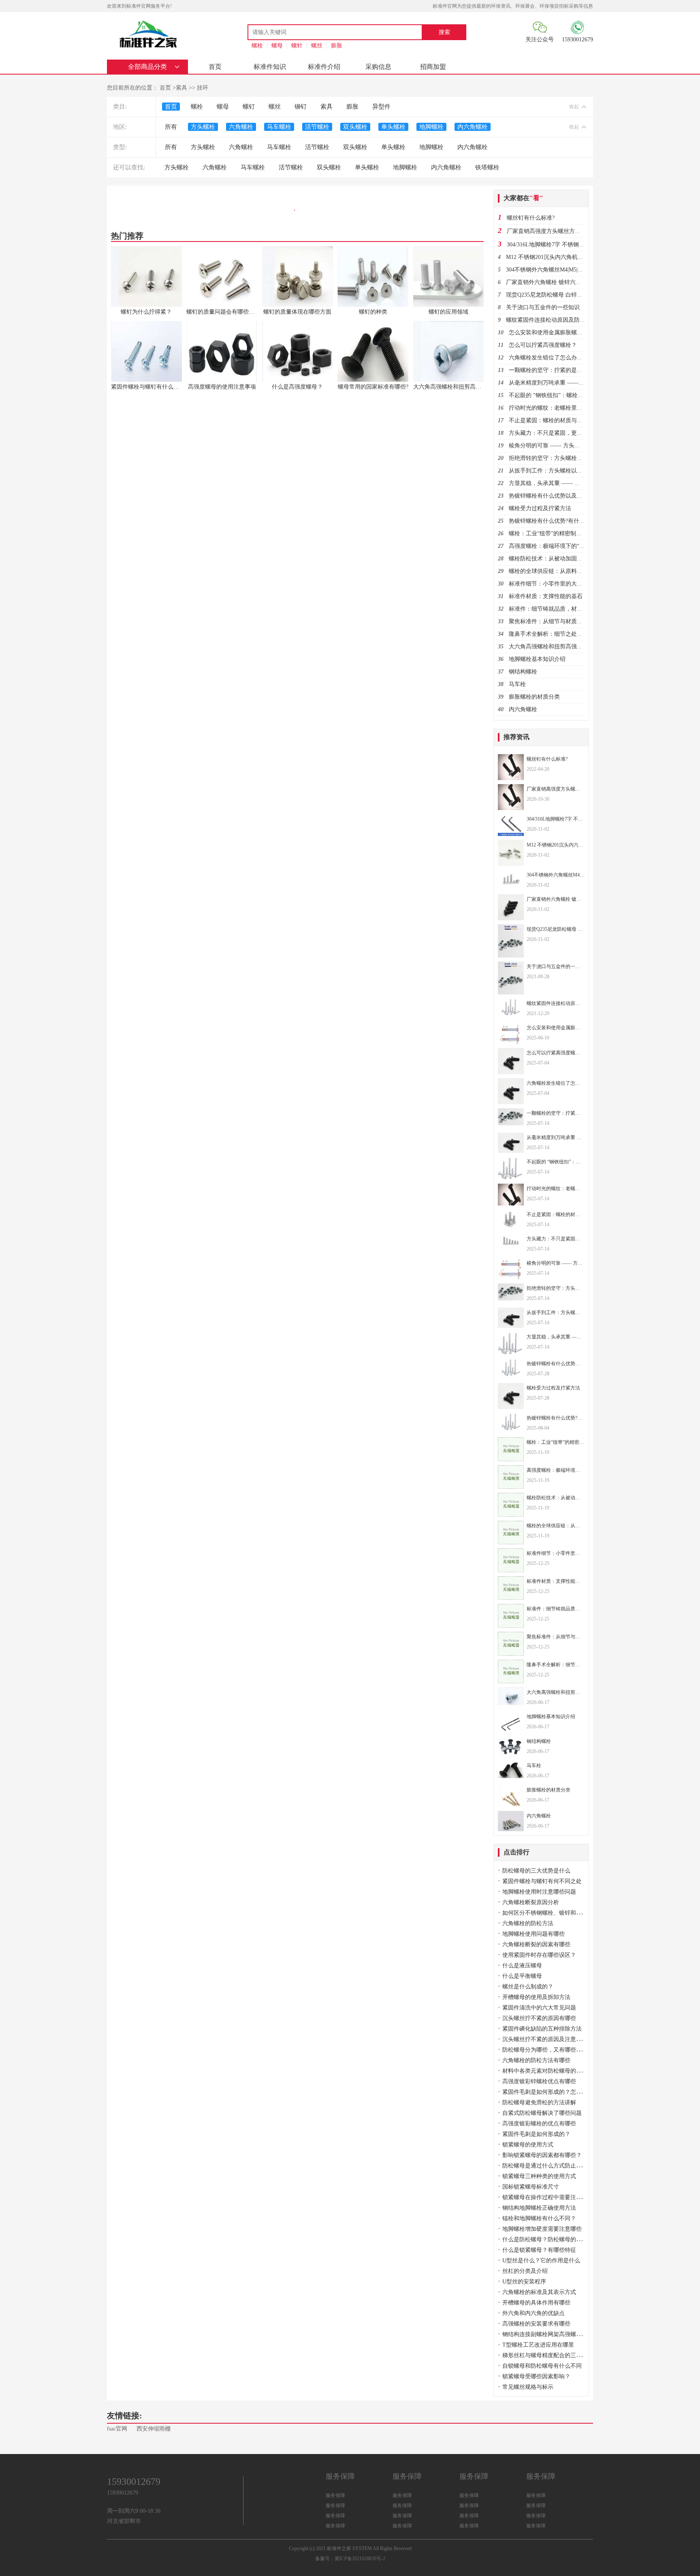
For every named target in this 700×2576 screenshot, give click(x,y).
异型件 (381, 107)
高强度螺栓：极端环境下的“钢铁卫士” (557, 546)
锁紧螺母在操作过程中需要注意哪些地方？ (556, 2197)
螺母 (277, 46)
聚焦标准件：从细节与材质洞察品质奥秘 (560, 621)
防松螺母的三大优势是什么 (536, 1871)
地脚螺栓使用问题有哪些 (534, 1934)
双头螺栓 (355, 127)
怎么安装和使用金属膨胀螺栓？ (548, 332)
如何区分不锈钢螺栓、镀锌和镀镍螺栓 (551, 1913)
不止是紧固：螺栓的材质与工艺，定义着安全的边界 (574, 420)
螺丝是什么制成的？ (528, 1987)
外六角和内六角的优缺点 (534, 2313)
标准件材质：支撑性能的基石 (546, 596)
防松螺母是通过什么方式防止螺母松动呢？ (556, 2166)
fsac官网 (117, 2429)
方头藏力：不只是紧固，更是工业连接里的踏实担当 (574, 433)
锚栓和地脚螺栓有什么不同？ (539, 2218)
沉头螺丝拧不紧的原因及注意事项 (545, 2039)
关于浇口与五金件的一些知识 (543, 307)
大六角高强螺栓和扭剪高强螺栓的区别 (557, 647)
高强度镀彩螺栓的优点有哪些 (539, 2124)
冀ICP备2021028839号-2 (360, 2559)
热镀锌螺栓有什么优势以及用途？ (551, 496)
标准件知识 (270, 67)
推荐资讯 (516, 737)
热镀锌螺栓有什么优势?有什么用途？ (555, 521)
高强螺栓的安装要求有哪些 (536, 2324)
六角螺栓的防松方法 (528, 1923)
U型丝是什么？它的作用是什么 (541, 2261)
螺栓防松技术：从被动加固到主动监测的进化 (566, 559)
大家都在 (523, 198)
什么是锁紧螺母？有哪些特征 (539, 2250)
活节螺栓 (317, 127)
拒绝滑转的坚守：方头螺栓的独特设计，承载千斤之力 (577, 458)
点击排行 (516, 1852)
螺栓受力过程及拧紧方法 (540, 508)
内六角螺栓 (473, 127)
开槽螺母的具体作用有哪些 (536, 2303)
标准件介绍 (324, 67)
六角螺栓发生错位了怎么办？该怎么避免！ (563, 358)
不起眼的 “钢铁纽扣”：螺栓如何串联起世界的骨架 (572, 395)
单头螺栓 (393, 127)
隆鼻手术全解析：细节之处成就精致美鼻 (560, 634)
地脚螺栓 (431, 127)
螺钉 (249, 107)
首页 (215, 67)
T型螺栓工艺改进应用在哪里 (538, 2345)
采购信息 (378, 67)
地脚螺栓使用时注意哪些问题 (539, 1892)
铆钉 (301, 107)
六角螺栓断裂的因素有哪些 (536, 1944)
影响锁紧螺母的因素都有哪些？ (542, 2155)
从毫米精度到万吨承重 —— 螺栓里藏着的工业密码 (573, 383)
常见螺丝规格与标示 (528, 2387)
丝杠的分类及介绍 (525, 2271)
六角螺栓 (241, 127)
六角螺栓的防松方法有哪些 (536, 2060)
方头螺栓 (203, 127)
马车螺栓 (279, 127)
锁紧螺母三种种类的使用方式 (539, 2176)
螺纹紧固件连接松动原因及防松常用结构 (557, 320)
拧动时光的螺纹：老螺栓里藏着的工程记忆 (563, 408)
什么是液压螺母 (522, 1966)
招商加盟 (433, 67)
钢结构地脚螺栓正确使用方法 (539, 2208)
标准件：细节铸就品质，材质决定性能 (557, 609)
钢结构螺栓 (523, 672)
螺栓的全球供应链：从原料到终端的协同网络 (566, 571)
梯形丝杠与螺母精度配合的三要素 (545, 2355)
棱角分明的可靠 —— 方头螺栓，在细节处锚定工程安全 (578, 446)
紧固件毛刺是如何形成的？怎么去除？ (551, 2092)
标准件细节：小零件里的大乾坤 (548, 584)
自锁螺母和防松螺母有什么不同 (542, 2366)
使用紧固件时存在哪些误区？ (539, 1955)
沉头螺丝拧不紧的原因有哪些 (539, 2018)
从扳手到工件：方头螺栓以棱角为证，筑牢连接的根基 (577, 471)
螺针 (297, 46)
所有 (171, 127)
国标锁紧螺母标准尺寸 (531, 2187)
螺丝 (317, 46)
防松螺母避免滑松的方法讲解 (539, 2102)
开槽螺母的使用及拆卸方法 (536, 1997)
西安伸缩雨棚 (154, 2429)
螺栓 (257, 46)
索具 (181, 88)
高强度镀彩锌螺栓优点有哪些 (539, 2081)
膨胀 (337, 46)
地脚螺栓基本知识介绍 (537, 659)
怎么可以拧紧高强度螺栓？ (543, 345)
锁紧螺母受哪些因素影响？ (536, 2376)
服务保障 (335, 2495)
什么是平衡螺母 (522, 1976)
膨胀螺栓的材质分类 (534, 697)
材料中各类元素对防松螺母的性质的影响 (553, 2071)
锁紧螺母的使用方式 (528, 2145)
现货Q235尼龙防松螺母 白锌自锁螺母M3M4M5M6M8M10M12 (583, 295)
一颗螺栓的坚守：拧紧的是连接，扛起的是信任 (568, 370)
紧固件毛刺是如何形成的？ (536, 2134)
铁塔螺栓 (487, 167)
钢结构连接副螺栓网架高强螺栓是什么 (551, 2334)
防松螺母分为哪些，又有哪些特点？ (548, 2050)
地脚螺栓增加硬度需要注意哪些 (542, 2229)
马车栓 (517, 684)
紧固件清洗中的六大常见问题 (539, 2008)
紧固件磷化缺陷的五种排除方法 (542, 2029)
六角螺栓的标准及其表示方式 (539, 2292)
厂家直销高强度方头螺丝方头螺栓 (549, 231)
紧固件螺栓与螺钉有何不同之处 (542, 1881)
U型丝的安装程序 (524, 2282)
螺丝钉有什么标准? (531, 218)
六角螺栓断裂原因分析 (531, 1902)
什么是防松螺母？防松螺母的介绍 (545, 2239)
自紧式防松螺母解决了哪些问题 (542, 2113)
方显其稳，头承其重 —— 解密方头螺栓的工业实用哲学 (578, 483)
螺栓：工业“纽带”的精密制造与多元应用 (559, 533)
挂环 (203, 88)
